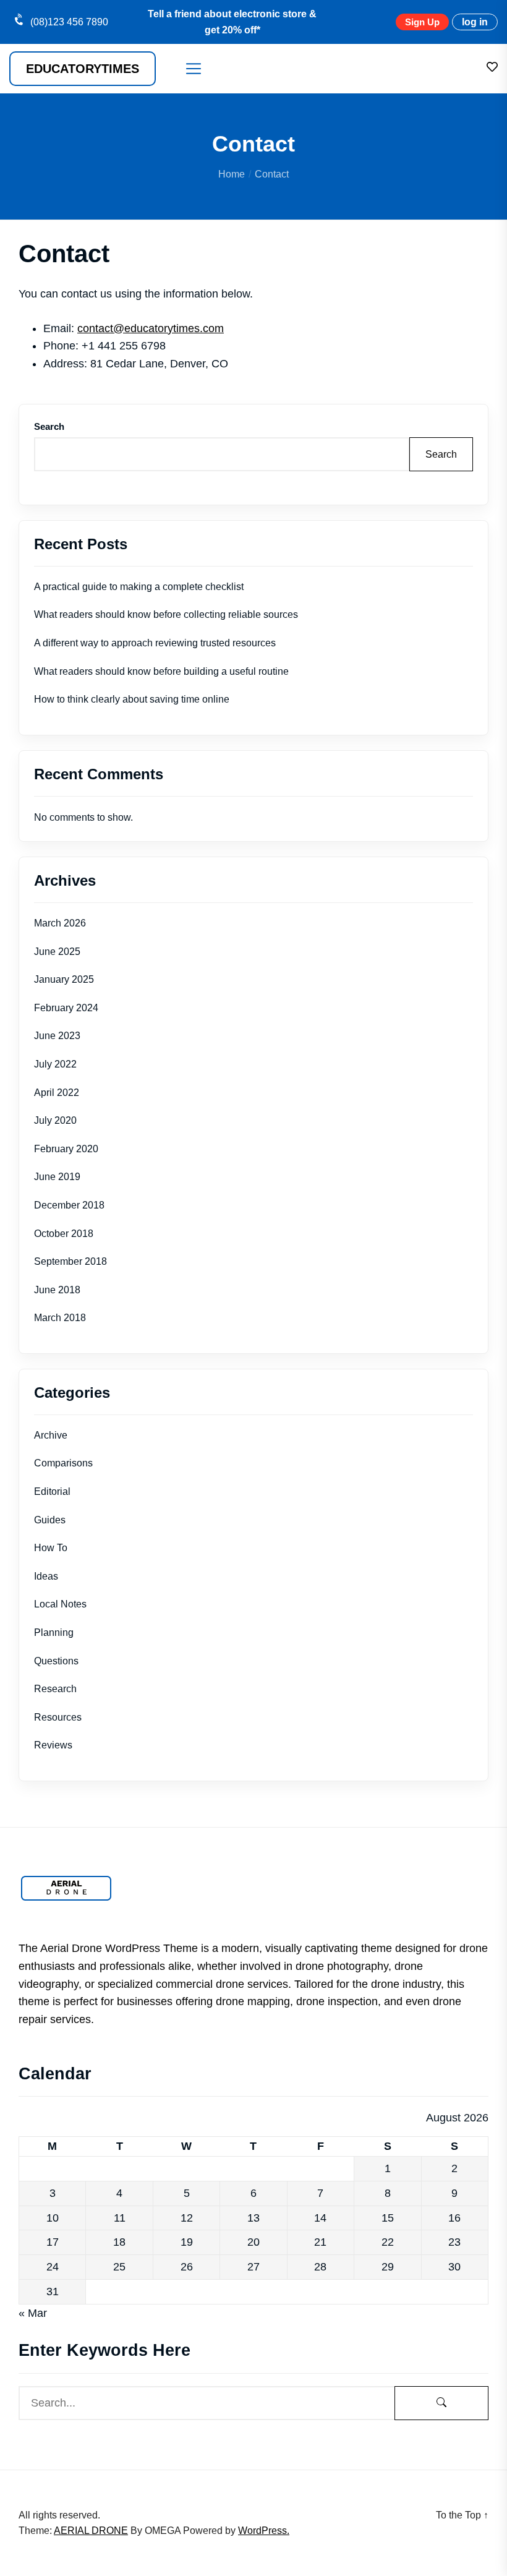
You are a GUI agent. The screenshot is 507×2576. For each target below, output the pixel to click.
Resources (58, 1717)
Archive (51, 1435)
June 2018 (57, 1290)
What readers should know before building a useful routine (161, 671)
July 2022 (55, 1064)
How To (51, 1548)
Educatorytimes (83, 69)
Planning (54, 1632)
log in (475, 22)
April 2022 (57, 1093)
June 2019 (57, 1177)
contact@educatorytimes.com (151, 328)
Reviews (53, 1745)
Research (55, 1689)
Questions (56, 1661)
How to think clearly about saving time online (132, 699)
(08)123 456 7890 (69, 22)
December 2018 (69, 1205)
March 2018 (60, 1318)
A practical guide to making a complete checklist (139, 587)
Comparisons (63, 1463)
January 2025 (64, 979)
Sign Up (422, 22)
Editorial (52, 1491)
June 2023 (57, 1036)
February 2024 (66, 1008)
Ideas (46, 1576)
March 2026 (60, 923)
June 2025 (57, 952)
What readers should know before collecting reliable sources (166, 614)
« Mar (33, 2313)
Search (49, 426)
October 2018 (64, 1234)
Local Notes (60, 1604)
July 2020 (55, 1120)
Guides (50, 1520)
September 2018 (70, 1261)
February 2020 (66, 1149)
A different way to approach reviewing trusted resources (155, 643)
